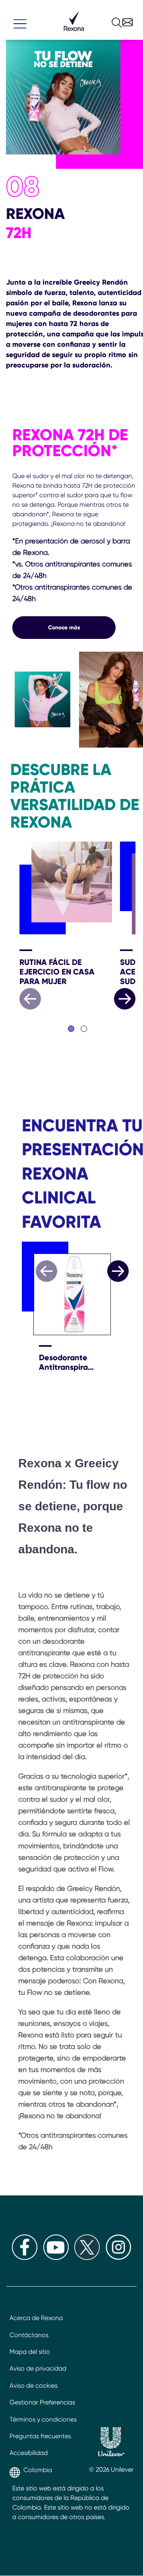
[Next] (125, 999)
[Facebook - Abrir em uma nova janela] (25, 2258)
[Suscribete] (127, 19)
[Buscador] (110, 21)
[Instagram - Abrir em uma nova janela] (118, 2258)
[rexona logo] (74, 34)
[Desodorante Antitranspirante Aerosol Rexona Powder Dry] (68, 1289)
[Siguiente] (118, 1271)
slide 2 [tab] (84, 1029)
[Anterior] (46, 1271)
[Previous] (30, 999)
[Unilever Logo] (111, 2443)
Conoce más (64, 627)
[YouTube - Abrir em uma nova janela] (56, 2258)
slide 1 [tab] (71, 1029)
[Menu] (20, 20)
